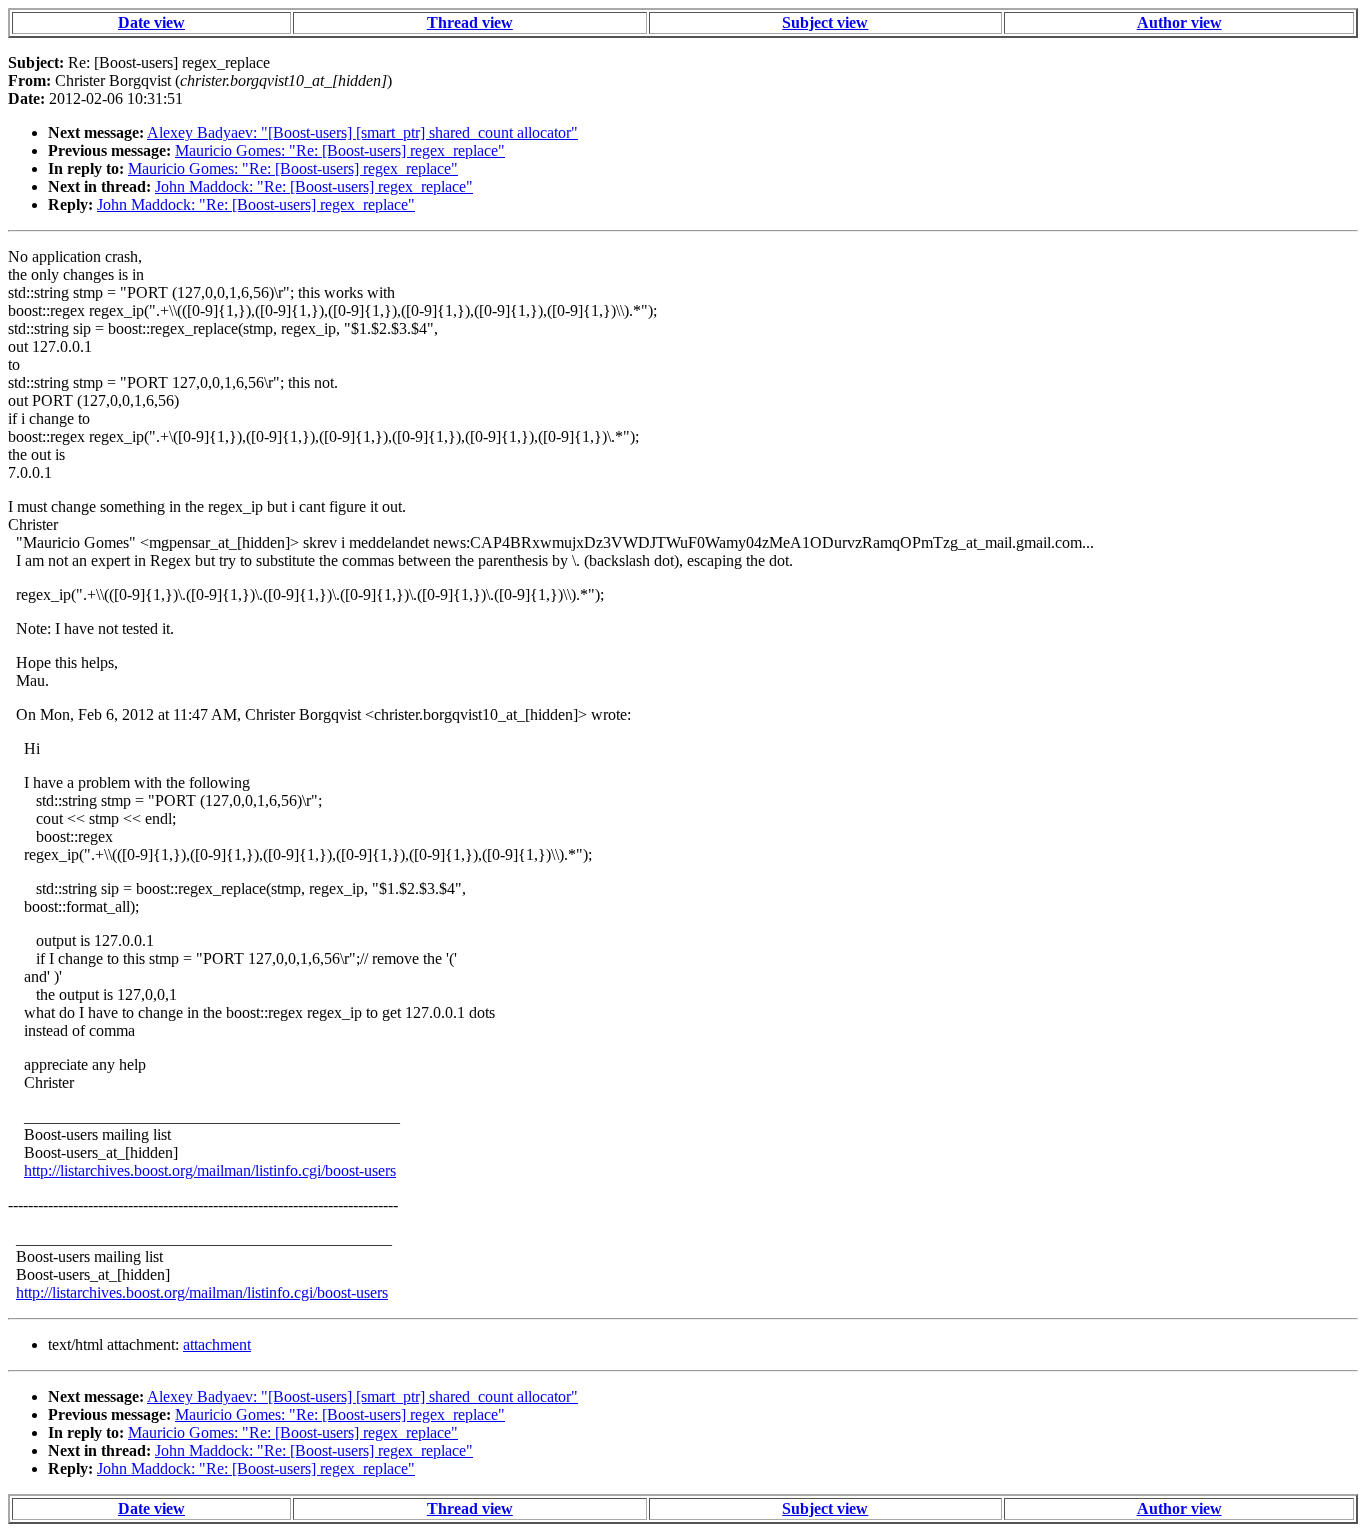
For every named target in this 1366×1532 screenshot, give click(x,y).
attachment (217, 1344)
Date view (151, 22)
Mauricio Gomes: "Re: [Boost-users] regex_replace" (340, 150)
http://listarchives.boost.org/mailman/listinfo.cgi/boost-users (210, 1170)
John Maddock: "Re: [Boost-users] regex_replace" (314, 186)
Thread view (470, 22)
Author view (1179, 22)
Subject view (825, 22)
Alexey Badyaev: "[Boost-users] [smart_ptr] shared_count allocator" (362, 132)
